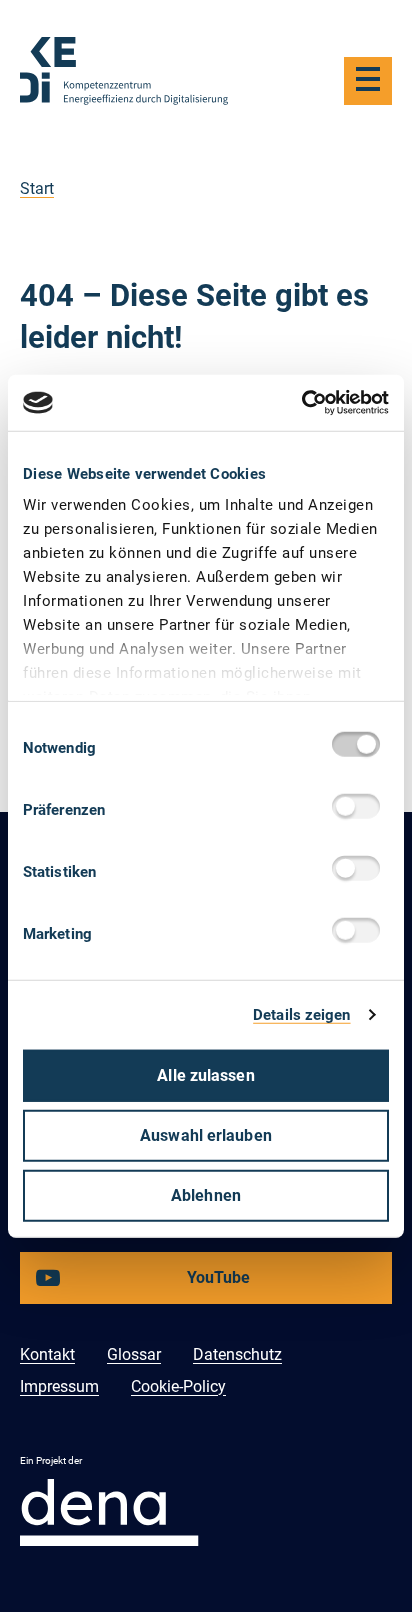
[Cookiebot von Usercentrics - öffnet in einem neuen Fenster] (301, 403)
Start (37, 188)
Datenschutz (237, 1354)
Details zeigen (301, 1015)
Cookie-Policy (178, 1386)
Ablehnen (206, 1194)
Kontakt (47, 1354)
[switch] (360, 809)
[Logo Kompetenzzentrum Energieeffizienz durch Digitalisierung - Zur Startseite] (124, 71)
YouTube (159, 1285)
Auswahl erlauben (206, 1134)
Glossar (134, 1354)
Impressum (59, 1386)
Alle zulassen (205, 1074)
